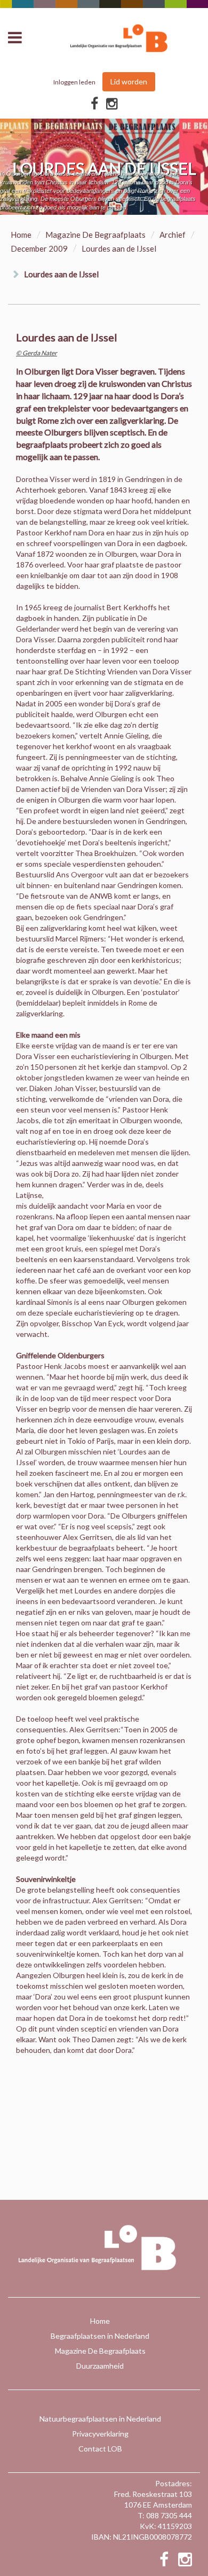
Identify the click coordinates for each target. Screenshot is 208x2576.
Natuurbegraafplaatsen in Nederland (100, 2419)
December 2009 (39, 248)
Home (21, 235)
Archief (173, 235)
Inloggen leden (74, 82)
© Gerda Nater (37, 353)
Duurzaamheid (100, 2366)
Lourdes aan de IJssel (61, 274)
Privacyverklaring (100, 2434)
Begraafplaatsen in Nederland (100, 2336)
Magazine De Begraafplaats (95, 235)
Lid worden (129, 81)
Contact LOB (100, 2449)
